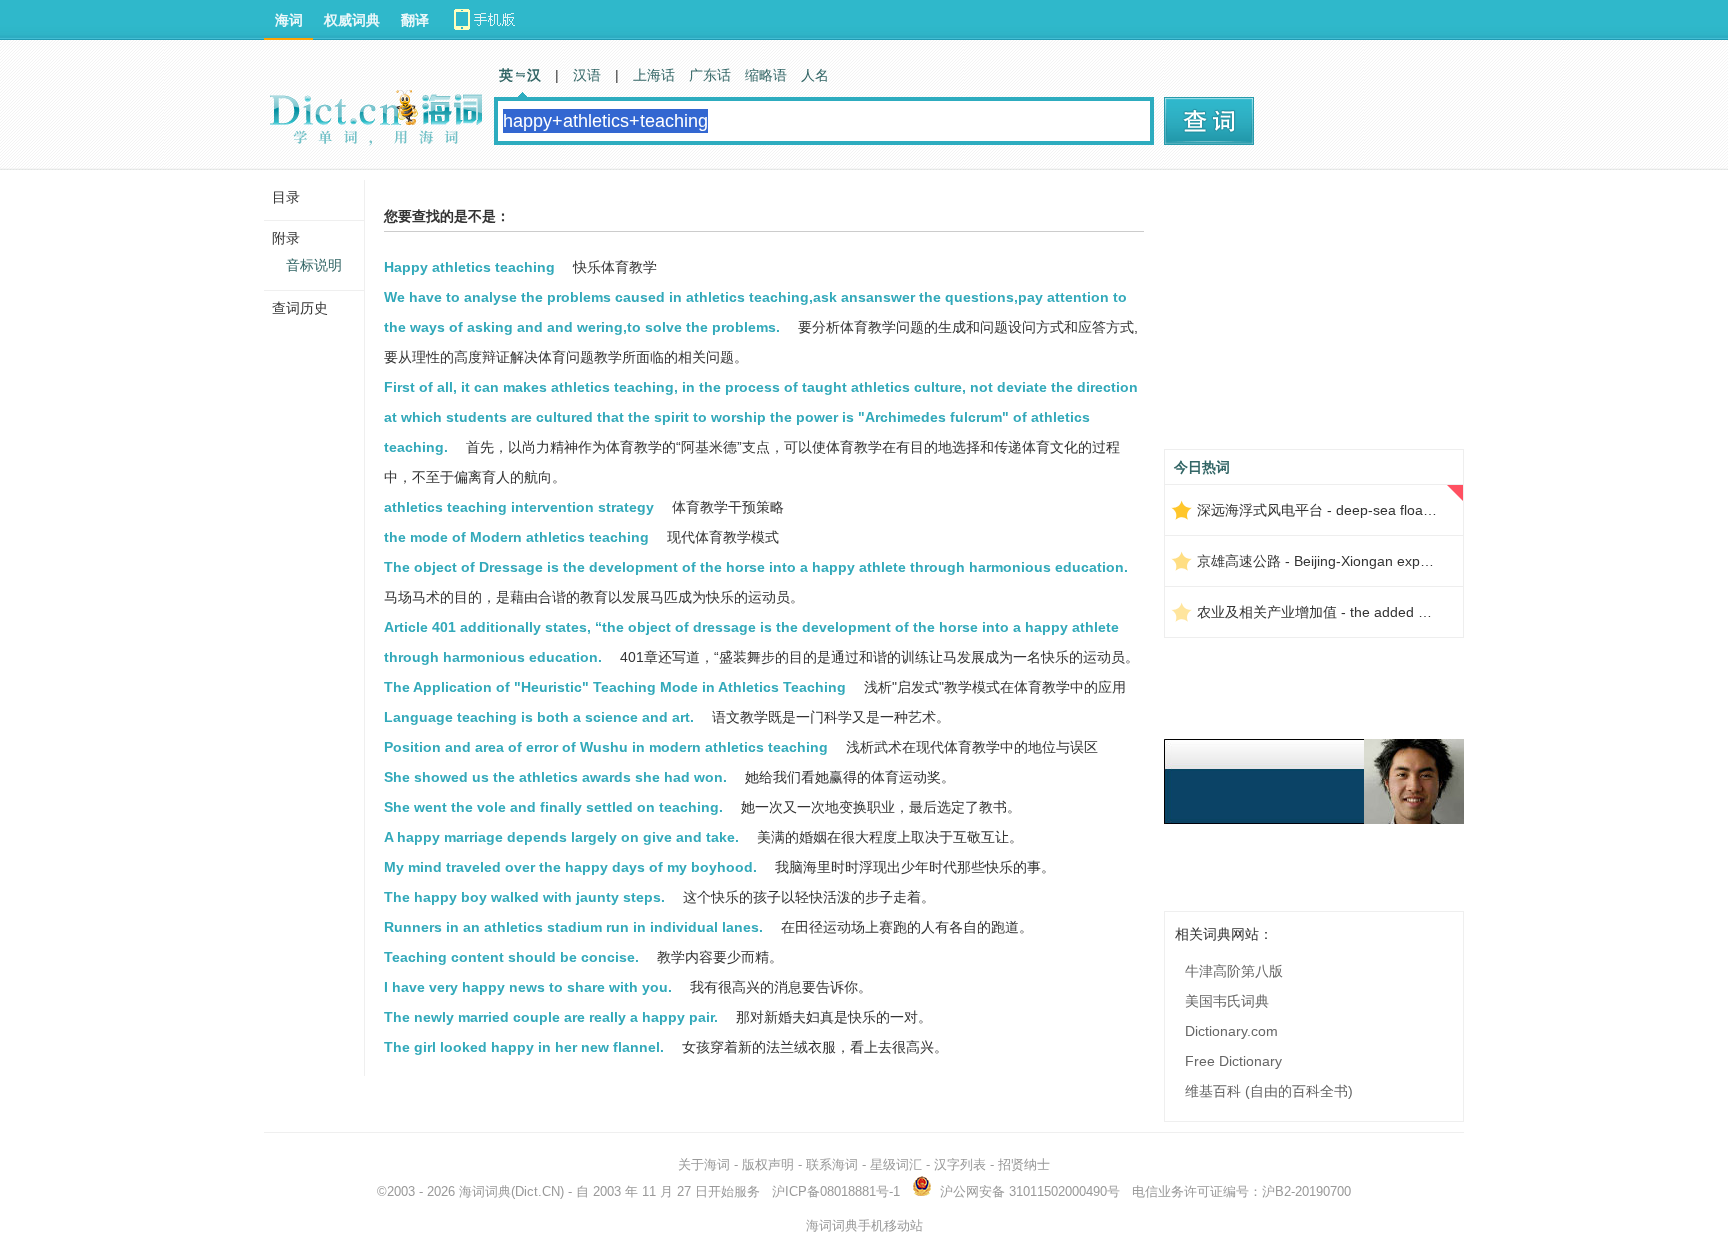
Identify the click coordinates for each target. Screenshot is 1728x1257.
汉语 (587, 75)
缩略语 (766, 75)
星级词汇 (896, 1164)
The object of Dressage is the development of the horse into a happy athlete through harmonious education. (756, 567)
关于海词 (704, 1164)
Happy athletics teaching (469, 267)
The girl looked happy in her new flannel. (524, 1047)
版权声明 (768, 1164)
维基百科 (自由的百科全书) (1269, 1091)
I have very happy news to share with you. (528, 987)
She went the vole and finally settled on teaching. (553, 807)
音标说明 (314, 265)
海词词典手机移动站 (864, 1225)
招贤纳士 (1024, 1164)
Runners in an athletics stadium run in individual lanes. (573, 927)
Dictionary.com (1231, 1031)
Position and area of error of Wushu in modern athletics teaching (606, 747)
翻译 (415, 20)
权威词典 (352, 20)
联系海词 (832, 1164)
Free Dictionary (1233, 1061)
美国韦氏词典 (1227, 1001)
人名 (815, 75)
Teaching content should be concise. (511, 957)
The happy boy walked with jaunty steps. (524, 897)
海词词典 (485, 1191)
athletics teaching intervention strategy (519, 507)
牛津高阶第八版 (1234, 971)
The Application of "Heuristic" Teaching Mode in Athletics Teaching (615, 687)
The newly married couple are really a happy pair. (551, 1017)
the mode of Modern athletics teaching (516, 537)
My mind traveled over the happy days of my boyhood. (570, 867)
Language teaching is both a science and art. (539, 717)
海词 (289, 20)
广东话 (710, 75)
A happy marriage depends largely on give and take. (561, 837)
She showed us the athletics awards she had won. (555, 777)
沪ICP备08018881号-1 (836, 1191)
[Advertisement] (1314, 317)
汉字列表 (960, 1164)
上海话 (654, 75)
